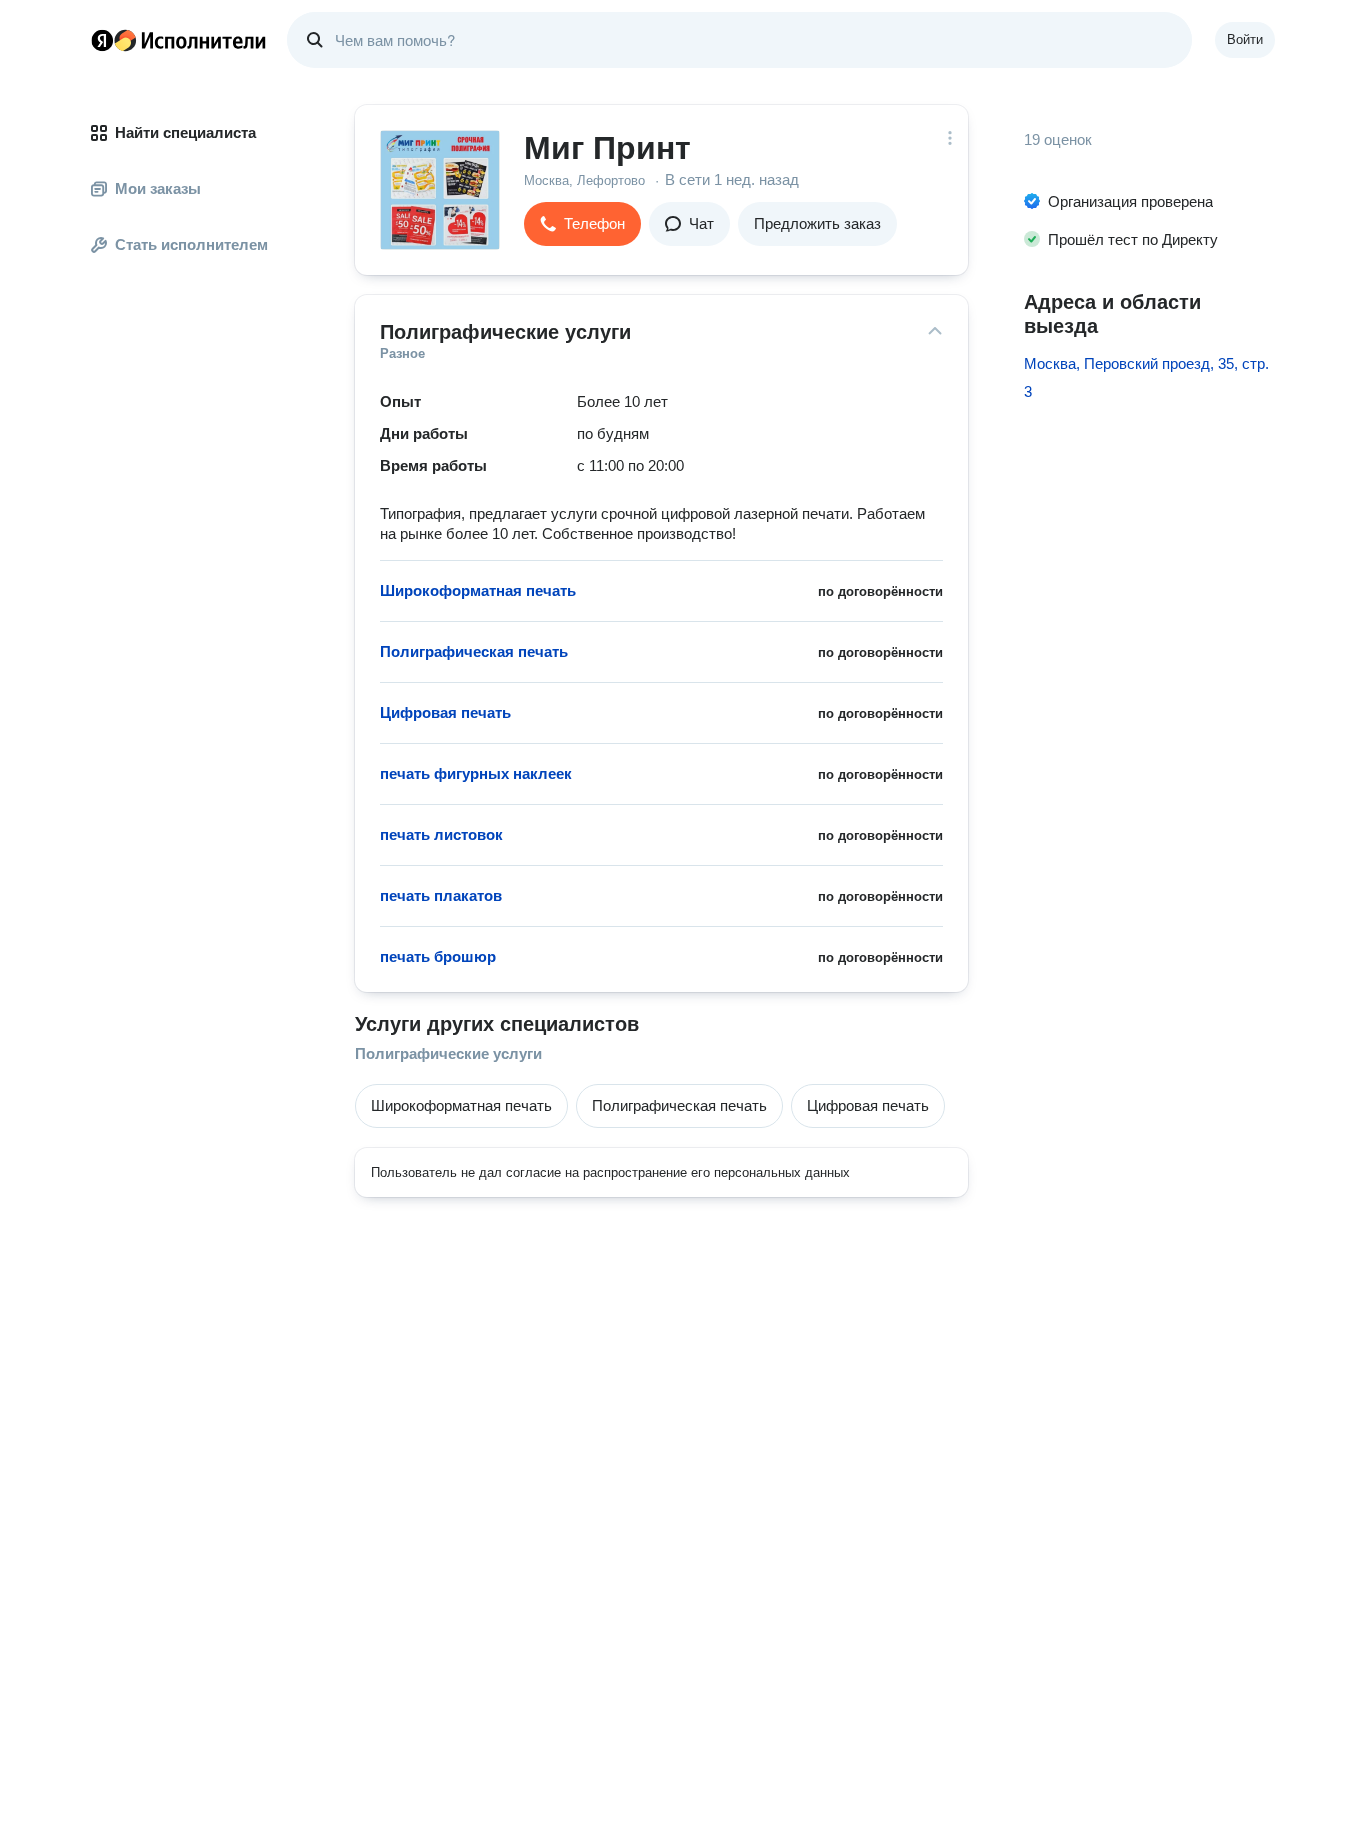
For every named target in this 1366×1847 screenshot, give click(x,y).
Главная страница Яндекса (102, 40)
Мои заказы (158, 188)
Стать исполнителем (191, 244)
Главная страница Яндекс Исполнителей (179, 40)
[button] (582, 224)
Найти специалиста (185, 132)
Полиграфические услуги (448, 1053)
